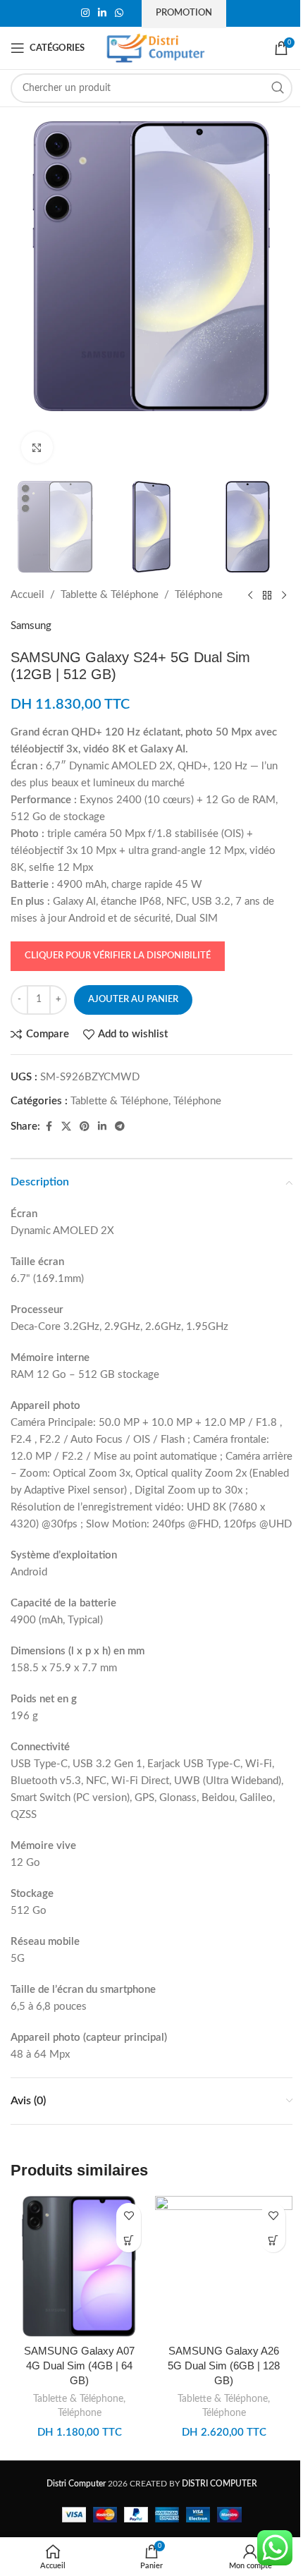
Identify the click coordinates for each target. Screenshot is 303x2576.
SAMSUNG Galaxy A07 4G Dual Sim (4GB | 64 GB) (79, 2366)
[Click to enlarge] (37, 447)
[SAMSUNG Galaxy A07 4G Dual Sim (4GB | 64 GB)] (79, 2266)
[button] (129, 2240)
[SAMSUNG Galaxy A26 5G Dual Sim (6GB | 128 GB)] (224, 2266)
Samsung (31, 626)
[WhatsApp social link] (119, 13)
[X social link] (66, 1127)
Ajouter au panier (133, 1000)
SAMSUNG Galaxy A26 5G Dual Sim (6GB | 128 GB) (224, 2366)
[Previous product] (250, 595)
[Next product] (284, 595)
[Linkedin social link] (102, 13)
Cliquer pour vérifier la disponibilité (118, 956)
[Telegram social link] (120, 1127)
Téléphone (199, 595)
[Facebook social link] (49, 1127)
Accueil (27, 595)
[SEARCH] (278, 88)
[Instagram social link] (85, 13)
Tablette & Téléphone (110, 595)
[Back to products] (267, 595)
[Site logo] (156, 48)
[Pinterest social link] (85, 1127)
